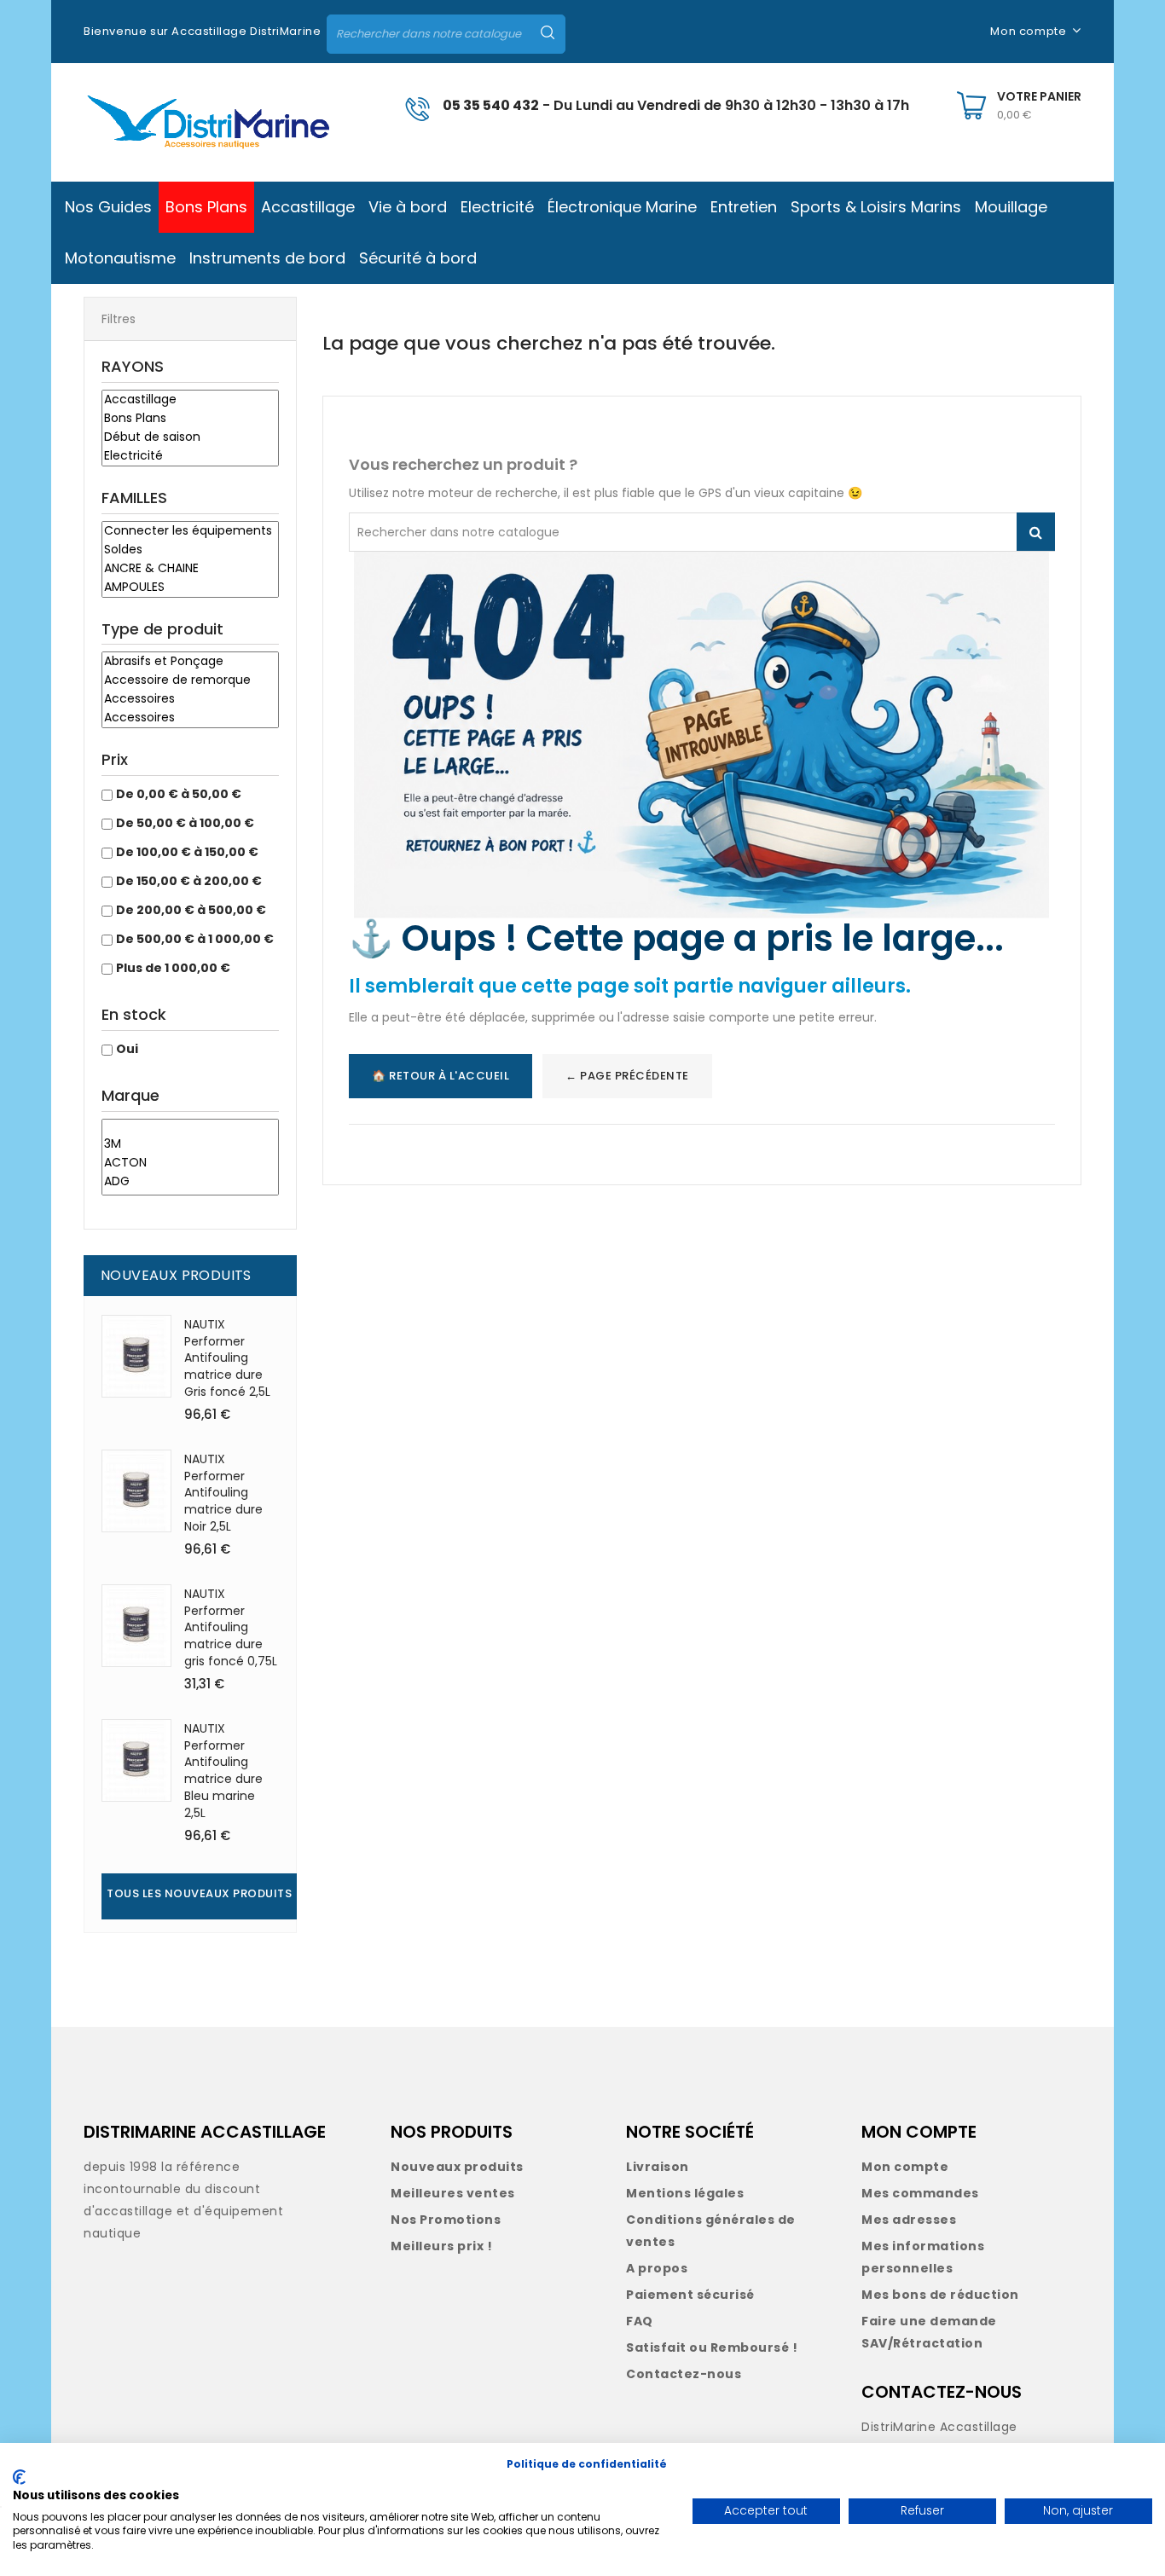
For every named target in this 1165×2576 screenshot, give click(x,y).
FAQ (640, 2321)
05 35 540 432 (491, 105)
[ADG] (190, 1182)
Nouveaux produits (457, 2167)
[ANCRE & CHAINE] (190, 569)
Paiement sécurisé (690, 2295)
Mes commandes (920, 2193)
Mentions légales (685, 2193)
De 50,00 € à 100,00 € (185, 823)
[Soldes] (190, 550)
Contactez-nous (684, 2374)
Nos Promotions (446, 2220)
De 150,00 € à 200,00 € (189, 881)
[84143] (190, 1127)
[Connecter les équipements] (190, 531)
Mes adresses (909, 2220)
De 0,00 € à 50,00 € (179, 794)
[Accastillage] (190, 400)
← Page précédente (627, 1076)
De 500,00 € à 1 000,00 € (195, 939)
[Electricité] (190, 456)
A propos (657, 2268)
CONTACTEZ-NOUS (942, 2392)
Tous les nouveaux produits (199, 1893)
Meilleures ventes (453, 2193)
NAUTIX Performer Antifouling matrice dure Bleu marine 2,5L (223, 1771)
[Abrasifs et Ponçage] (190, 662)
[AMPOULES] (190, 588)
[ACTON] (190, 1163)
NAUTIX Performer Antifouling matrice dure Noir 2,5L (223, 1493)
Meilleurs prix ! (441, 2246)
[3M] (190, 1144)
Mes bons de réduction (940, 2295)
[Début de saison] (190, 437)
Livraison (658, 2167)
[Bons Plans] (190, 419)
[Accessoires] (190, 699)
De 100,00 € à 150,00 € (187, 852)
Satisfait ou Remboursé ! (712, 2347)
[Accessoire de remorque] (190, 680)
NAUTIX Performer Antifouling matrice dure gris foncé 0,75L (231, 1627)
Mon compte (905, 2167)
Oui (127, 1049)
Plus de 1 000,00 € (173, 968)
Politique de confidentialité (587, 2464)
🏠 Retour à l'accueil (440, 1076)
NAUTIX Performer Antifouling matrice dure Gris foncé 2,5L (227, 1358)
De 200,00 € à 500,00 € (191, 910)
